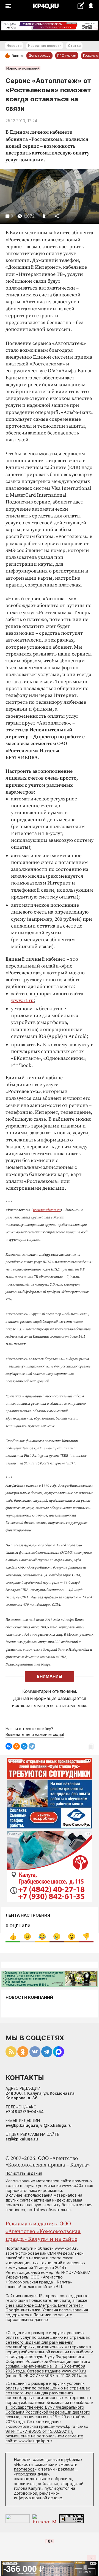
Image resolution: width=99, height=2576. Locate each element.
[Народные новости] (81, 6)
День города (39, 55)
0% (13, 1937)
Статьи (74, 46)
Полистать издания (24, 2173)
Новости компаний (23, 68)
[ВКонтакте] (9, 1746)
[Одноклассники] (16, 1746)
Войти (91, 6)
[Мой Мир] (24, 1746)
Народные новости (45, 46)
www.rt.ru (22, 1001)
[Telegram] (32, 1746)
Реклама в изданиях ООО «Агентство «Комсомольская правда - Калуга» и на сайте (43, 2232)
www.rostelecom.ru (47, 1210)
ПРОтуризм (67, 55)
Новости (14, 46)
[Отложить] (44, 216)
